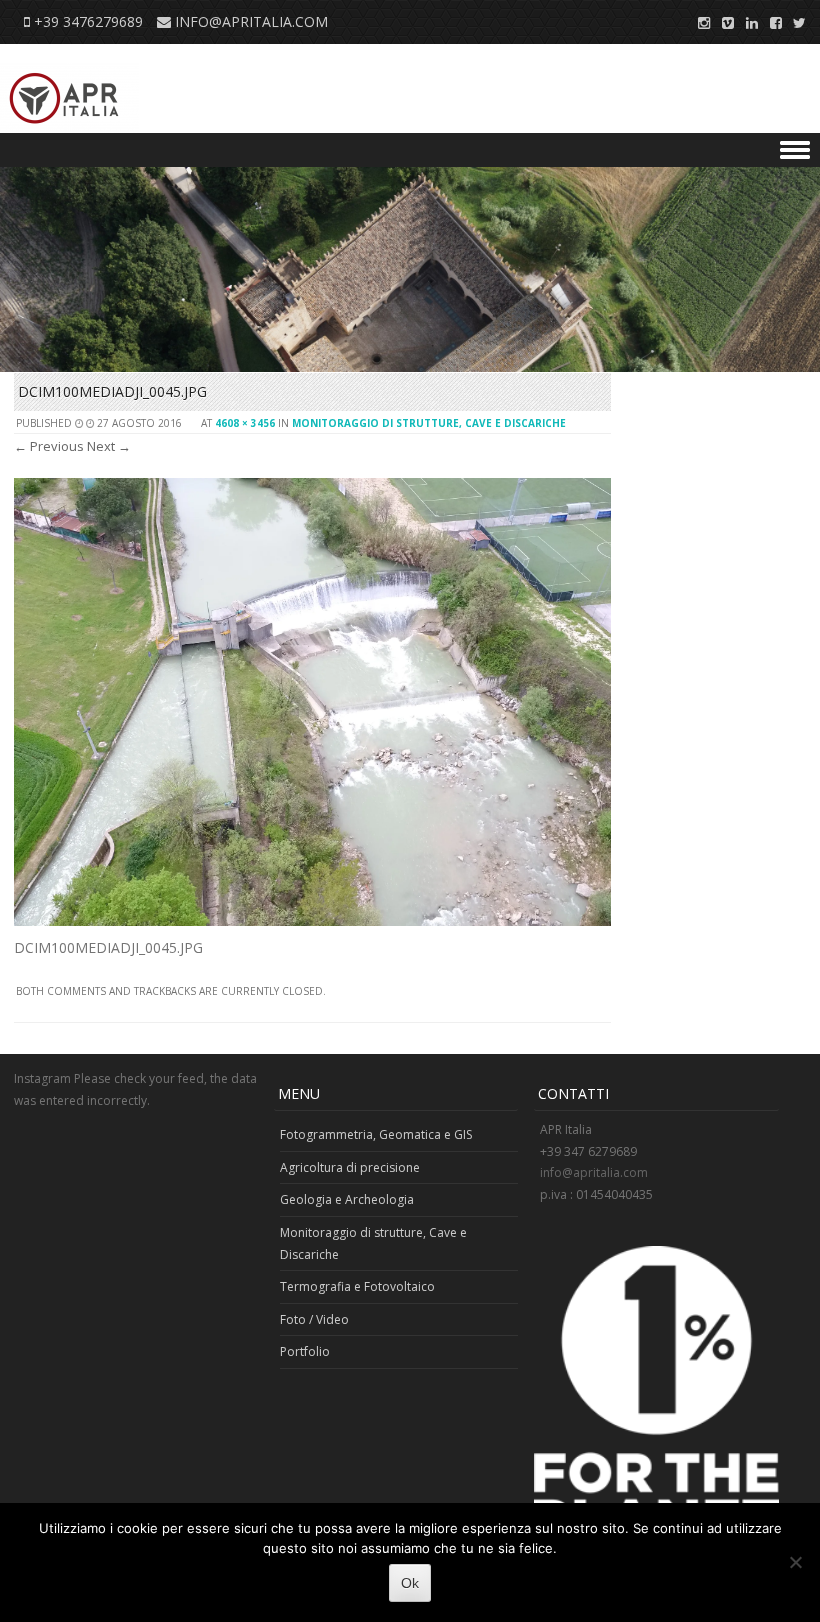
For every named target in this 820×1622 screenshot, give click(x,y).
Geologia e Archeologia (347, 1199)
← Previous (49, 446)
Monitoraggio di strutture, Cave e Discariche (429, 423)
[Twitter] (794, 22)
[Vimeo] (722, 22)
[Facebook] (770, 22)
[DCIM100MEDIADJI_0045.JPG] (312, 920)
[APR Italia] (69, 98)
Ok (410, 1583)
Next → (109, 446)
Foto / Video (314, 1319)
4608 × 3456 (245, 423)
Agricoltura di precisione (350, 1167)
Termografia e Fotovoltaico (357, 1286)
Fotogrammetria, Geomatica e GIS (376, 1134)
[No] (795, 1562)
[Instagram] (698, 22)
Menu (410, 150)
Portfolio (305, 1351)
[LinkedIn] (746, 22)
